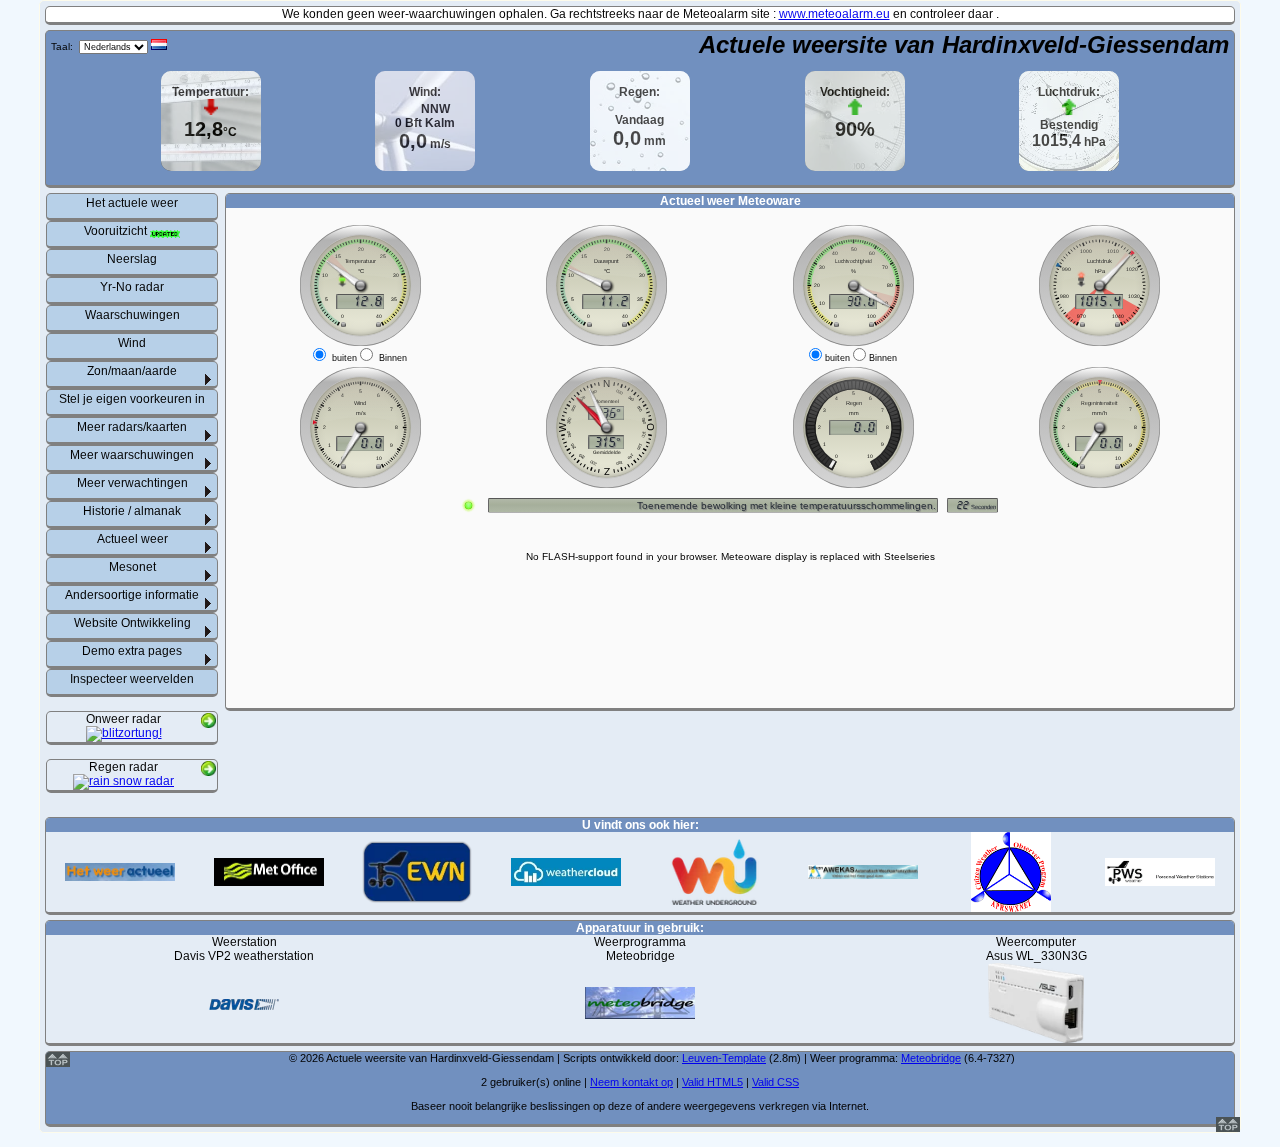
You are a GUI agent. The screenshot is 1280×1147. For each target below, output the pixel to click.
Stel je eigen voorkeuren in (132, 399)
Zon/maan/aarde (132, 371)
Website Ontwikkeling (132, 623)
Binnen (393, 358)
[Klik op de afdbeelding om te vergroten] (124, 735)
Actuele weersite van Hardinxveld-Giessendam (964, 44)
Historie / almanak (132, 511)
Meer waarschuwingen (132, 455)
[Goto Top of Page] (1228, 1128)
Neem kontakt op (631, 1082)
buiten (344, 358)
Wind (132, 343)
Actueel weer (132, 539)
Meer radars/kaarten (132, 427)
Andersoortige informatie (132, 595)
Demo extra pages (132, 651)
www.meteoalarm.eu (834, 14)
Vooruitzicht (117, 231)
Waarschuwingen (132, 315)
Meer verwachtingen (132, 483)
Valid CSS (775, 1082)
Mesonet (132, 567)
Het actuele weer (132, 203)
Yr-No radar (132, 287)
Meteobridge (931, 1058)
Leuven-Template (724, 1058)
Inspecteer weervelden (132, 679)
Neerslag (132, 259)
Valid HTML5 (712, 1082)
